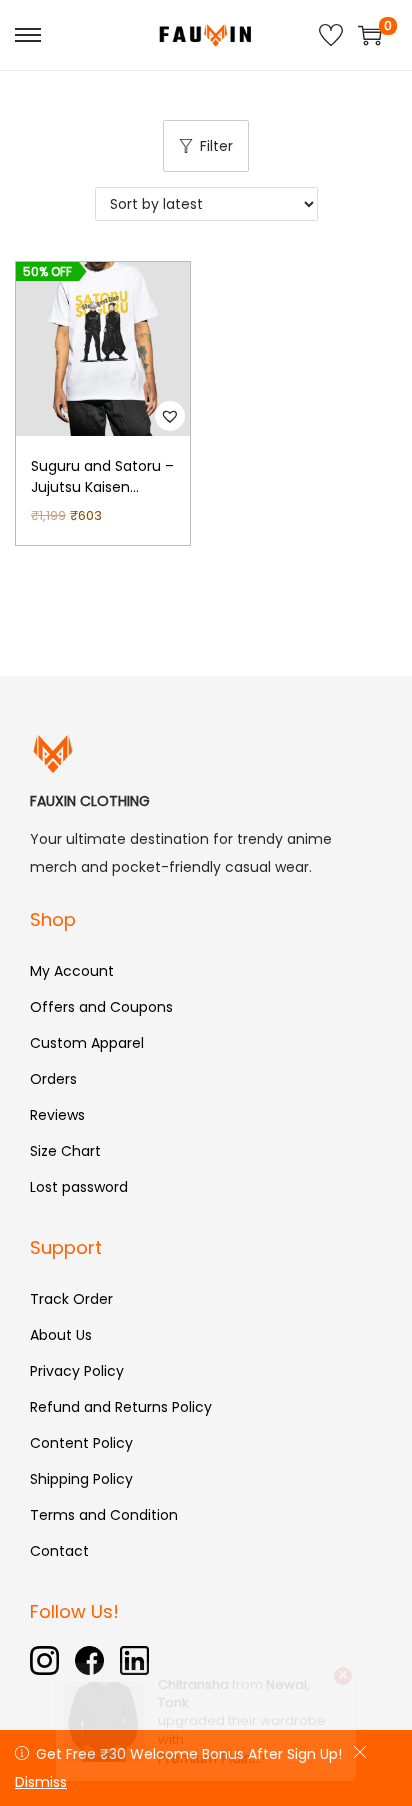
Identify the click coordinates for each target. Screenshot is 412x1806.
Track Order (71, 1299)
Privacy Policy (77, 1371)
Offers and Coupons (101, 1007)
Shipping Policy (81, 1479)
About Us (61, 1335)
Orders (53, 1079)
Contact (59, 1551)
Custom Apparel (87, 1043)
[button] (170, 416)
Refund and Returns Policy (121, 1407)
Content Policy (81, 1443)
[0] (370, 35)
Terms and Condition (104, 1515)
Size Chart (65, 1151)
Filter (216, 146)
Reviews (57, 1115)
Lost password (79, 1187)
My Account (72, 971)
